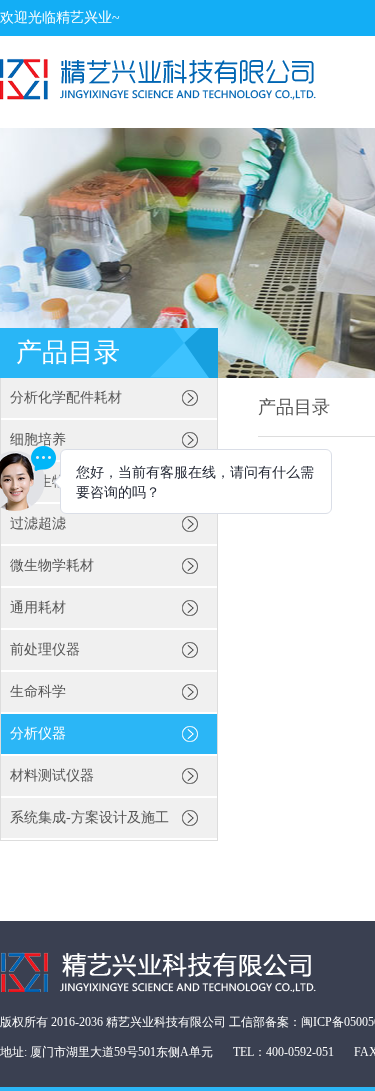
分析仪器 (38, 733)
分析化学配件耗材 (66, 397)
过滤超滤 (38, 523)
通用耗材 (38, 607)
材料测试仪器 (52, 775)
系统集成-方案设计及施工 (89, 817)
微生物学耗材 (52, 565)
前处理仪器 (45, 649)
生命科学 (38, 691)
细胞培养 (38, 439)
